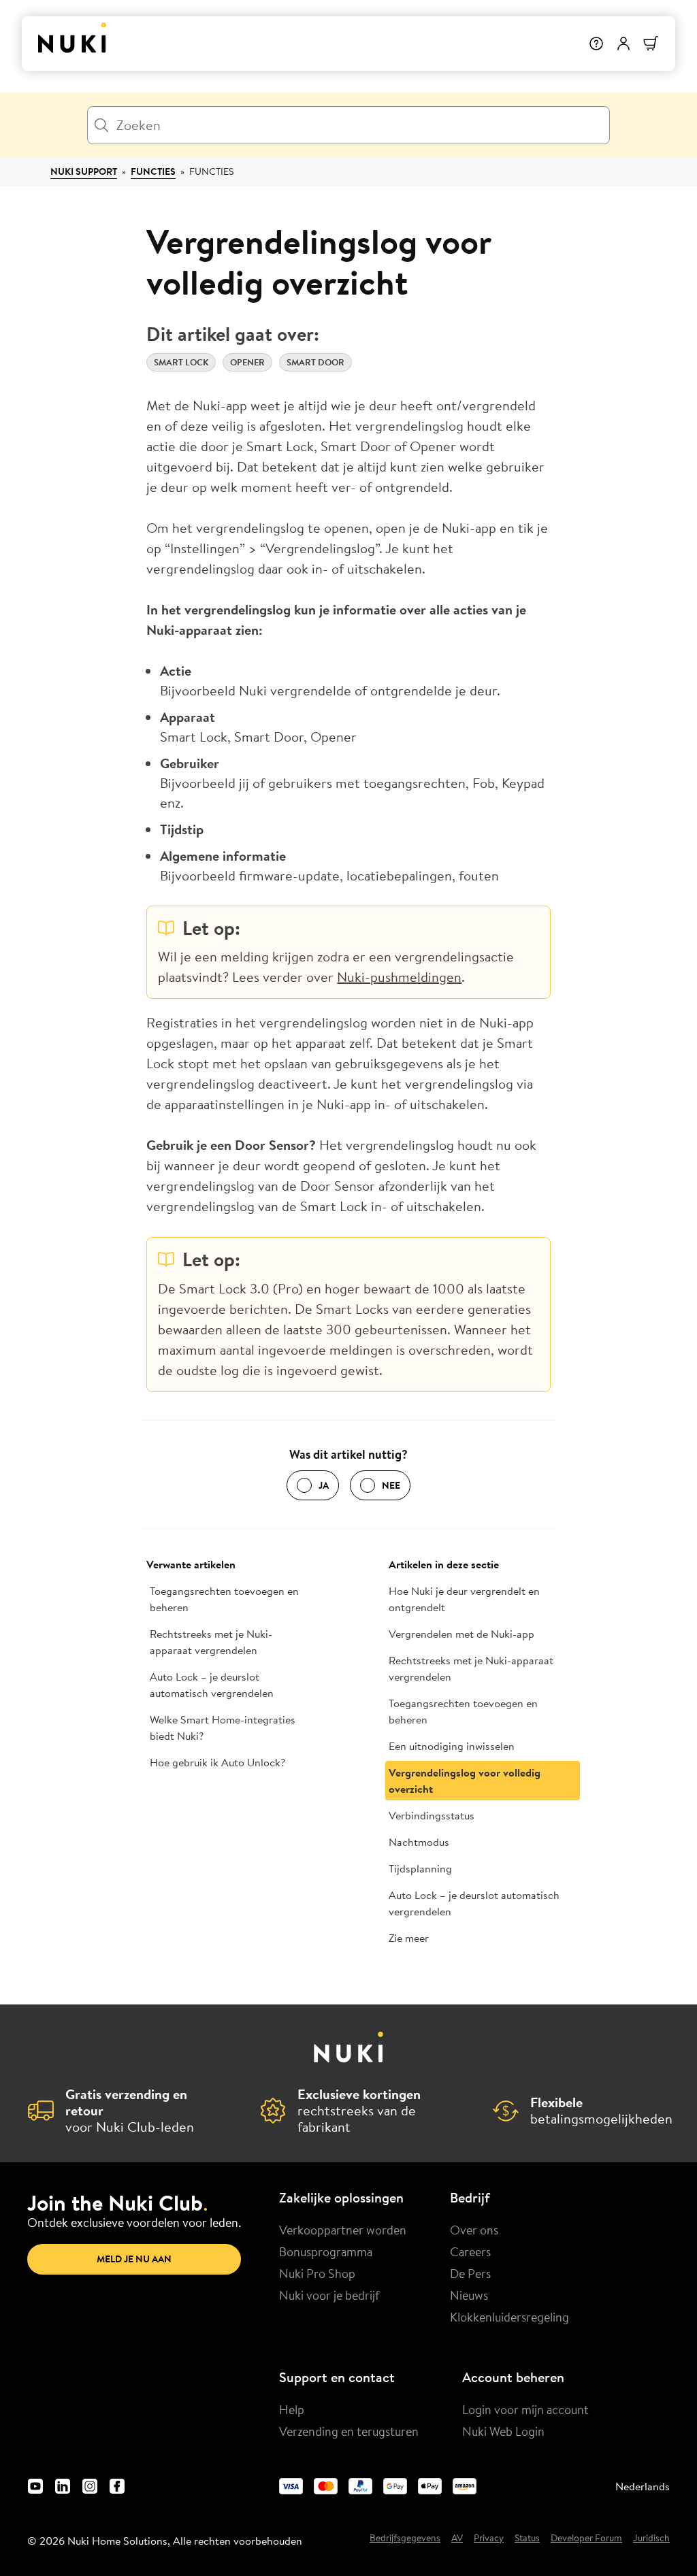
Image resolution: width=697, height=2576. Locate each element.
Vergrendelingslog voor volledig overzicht (465, 1781)
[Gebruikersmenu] (623, 44)
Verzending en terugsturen (349, 2431)
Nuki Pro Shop (317, 2273)
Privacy (489, 2539)
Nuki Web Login (503, 2431)
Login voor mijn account (525, 2409)
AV (457, 2539)
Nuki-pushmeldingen (399, 977)
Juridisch (651, 2539)
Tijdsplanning (420, 1868)
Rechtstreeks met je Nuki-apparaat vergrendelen (211, 1642)
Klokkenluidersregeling (509, 2317)
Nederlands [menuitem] (643, 2486)
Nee (391, 1485)
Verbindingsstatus (432, 1815)
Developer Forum (586, 2539)
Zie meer (409, 1938)
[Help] (596, 44)
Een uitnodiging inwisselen (452, 1746)
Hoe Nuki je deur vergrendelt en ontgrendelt (464, 1599)
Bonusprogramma (326, 2251)
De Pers (470, 2273)
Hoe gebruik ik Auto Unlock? (217, 1762)
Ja (324, 1485)
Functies (153, 171)
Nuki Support (84, 171)
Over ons (474, 2230)
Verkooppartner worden (343, 2230)
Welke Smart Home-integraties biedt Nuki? (223, 1728)
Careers (470, 2251)
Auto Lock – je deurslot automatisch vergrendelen (212, 1685)
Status (527, 2539)
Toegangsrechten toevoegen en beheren (224, 1599)
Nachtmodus (419, 1842)
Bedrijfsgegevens (405, 2539)
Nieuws (469, 2295)
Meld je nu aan (134, 2259)
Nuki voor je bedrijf (329, 2295)
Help (292, 2409)
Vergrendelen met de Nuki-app (461, 1634)
